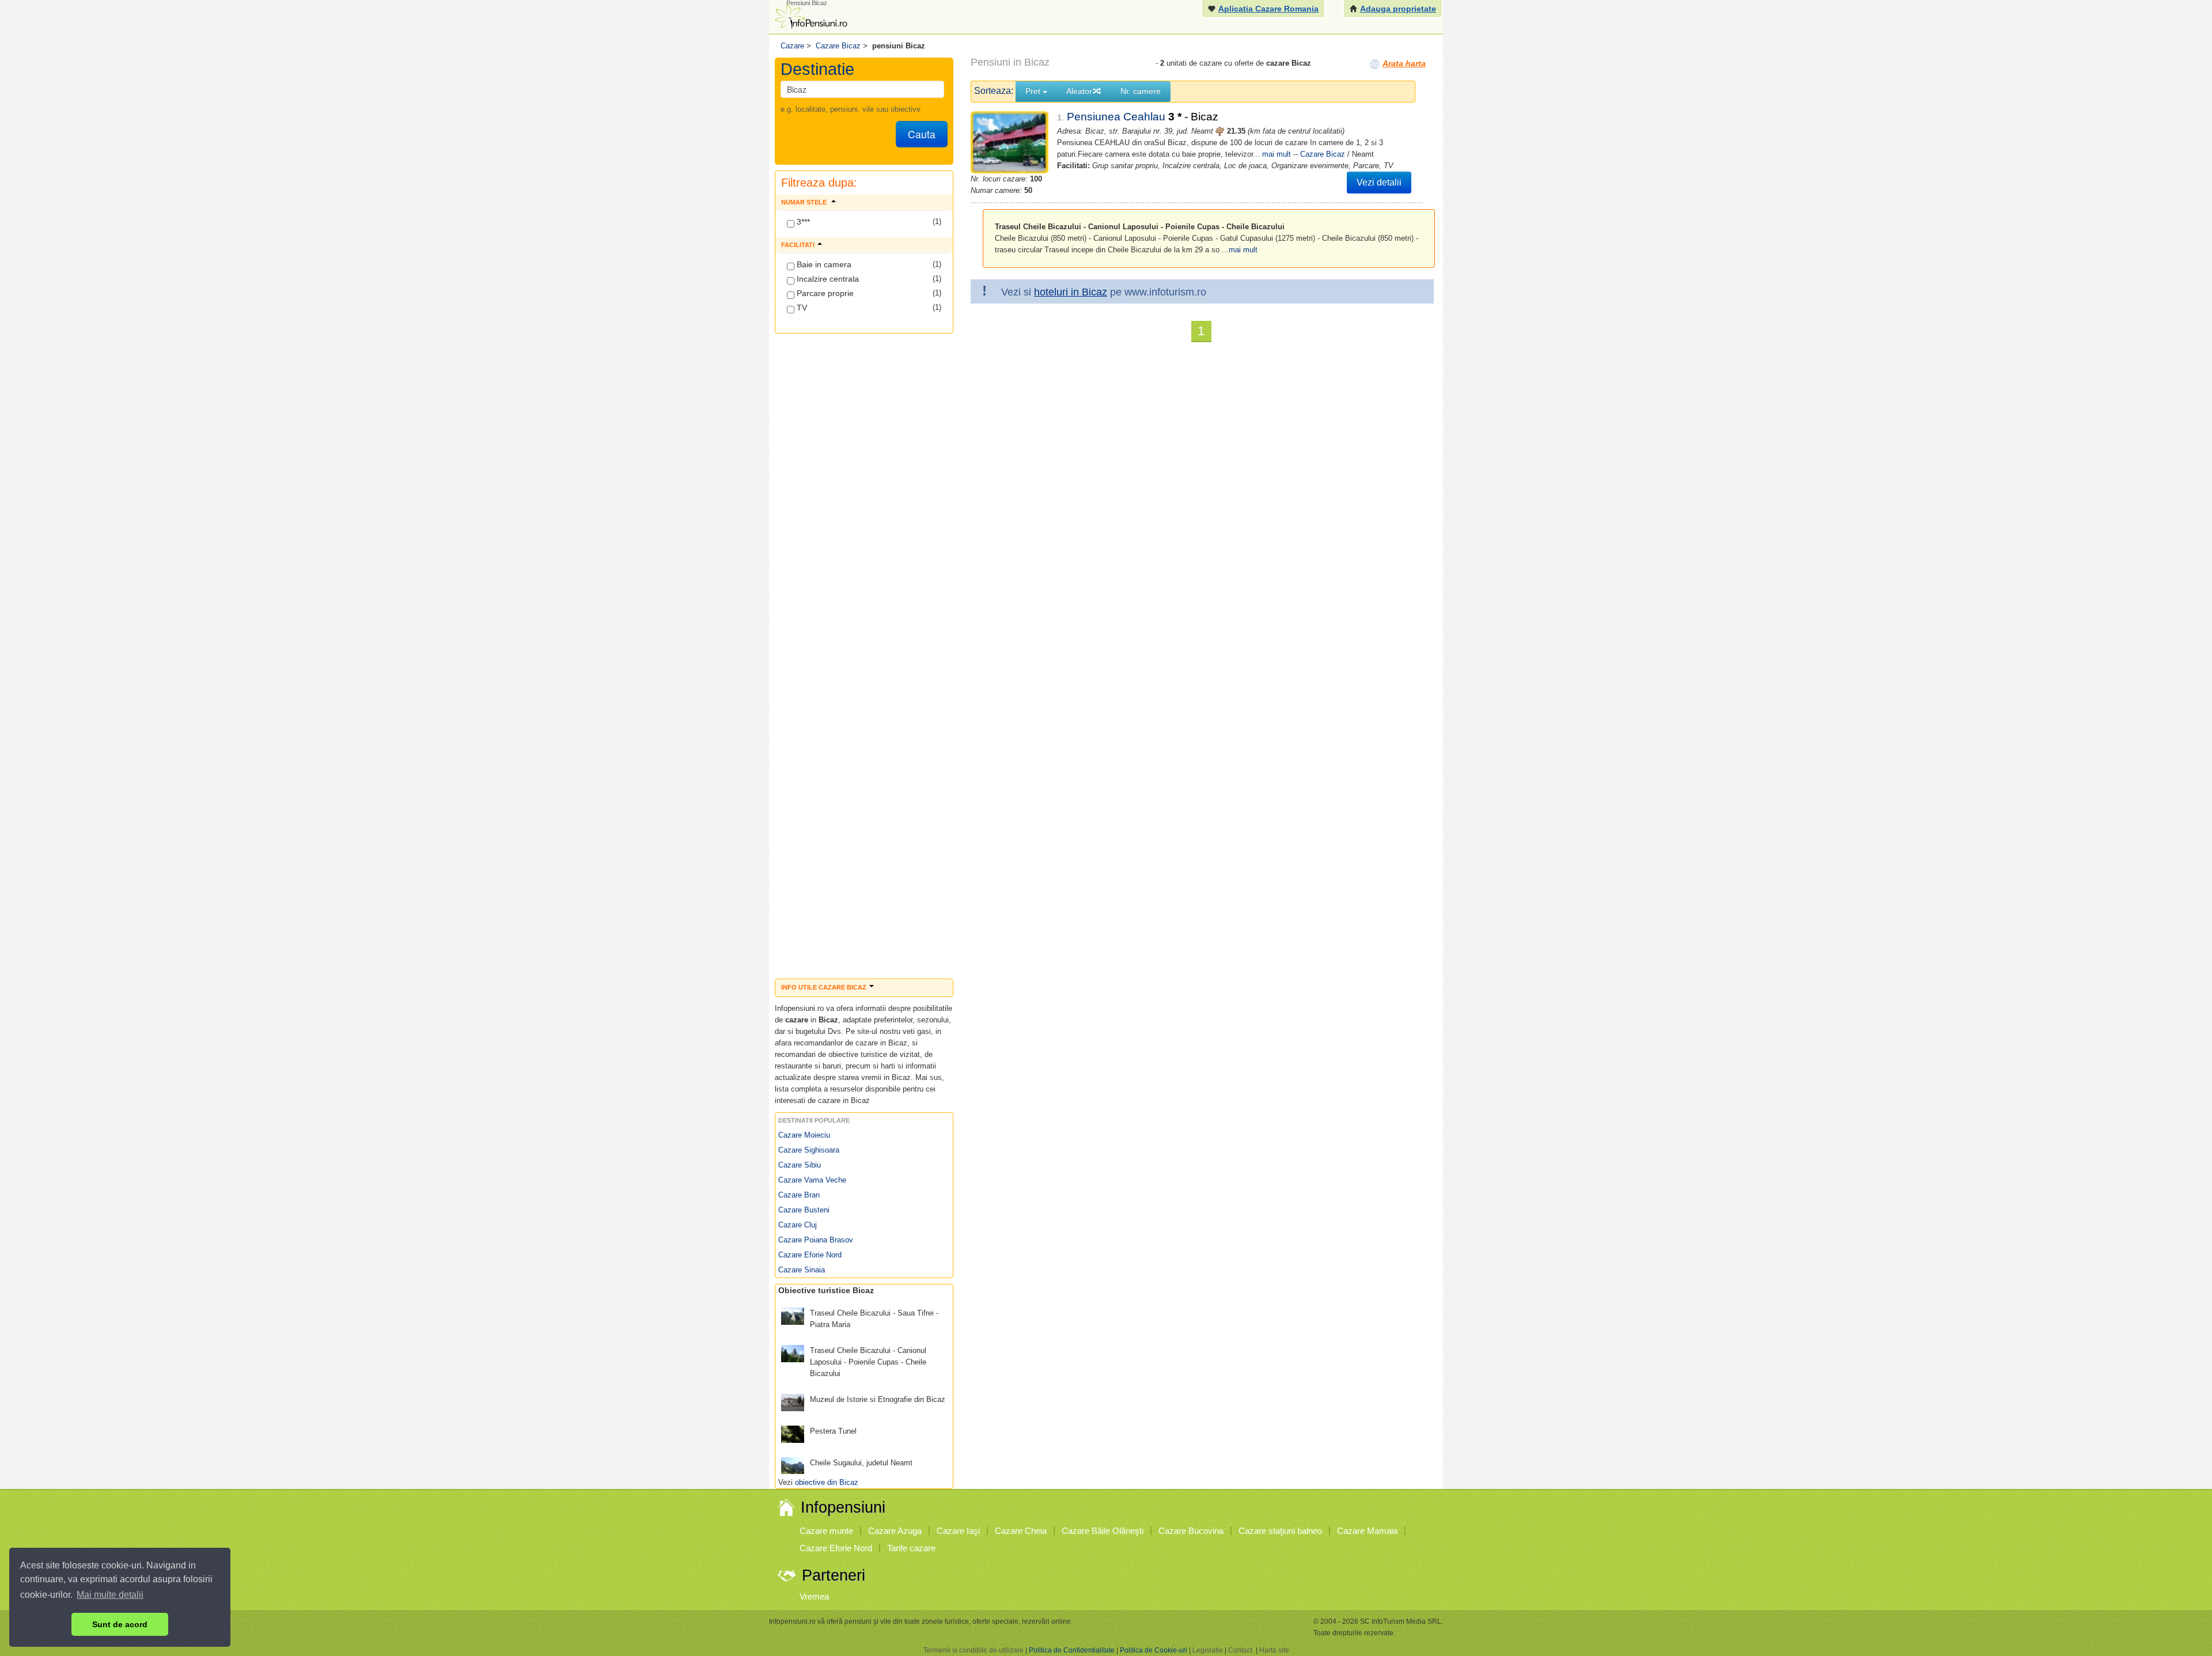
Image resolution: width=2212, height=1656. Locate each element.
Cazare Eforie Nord (810, 1255)
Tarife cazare (911, 1548)
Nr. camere (1141, 91)
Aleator (1079, 91)
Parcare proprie (824, 293)
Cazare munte (826, 1531)
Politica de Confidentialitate (1072, 1650)
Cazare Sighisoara (809, 1150)
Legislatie (1208, 1650)
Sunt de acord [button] (120, 1624)
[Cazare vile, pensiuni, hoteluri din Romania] (810, 15)
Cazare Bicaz (1323, 154)
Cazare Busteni (804, 1210)
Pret (1034, 91)
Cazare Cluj (798, 1225)
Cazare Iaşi (958, 1531)
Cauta (922, 134)
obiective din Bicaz (827, 1482)
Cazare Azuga (895, 1531)
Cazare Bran (799, 1195)
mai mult (1277, 154)
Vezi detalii (1379, 182)
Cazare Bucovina (1191, 1531)
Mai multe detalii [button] (110, 1595)
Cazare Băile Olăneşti (1103, 1531)
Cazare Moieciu (804, 1135)
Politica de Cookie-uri (1154, 1650)
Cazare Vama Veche (812, 1180)
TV (801, 308)
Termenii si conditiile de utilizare (974, 1650)
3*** (802, 222)
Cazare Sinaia (802, 1270)
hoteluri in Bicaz (1071, 292)
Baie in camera (823, 264)
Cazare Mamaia (1367, 1531)
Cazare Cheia (1021, 1531)
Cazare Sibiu (800, 1165)
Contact (1240, 1650)
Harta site (1274, 1650)
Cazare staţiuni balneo (1280, 1531)
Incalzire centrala (827, 279)
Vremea (814, 1596)
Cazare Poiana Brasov (816, 1240)
